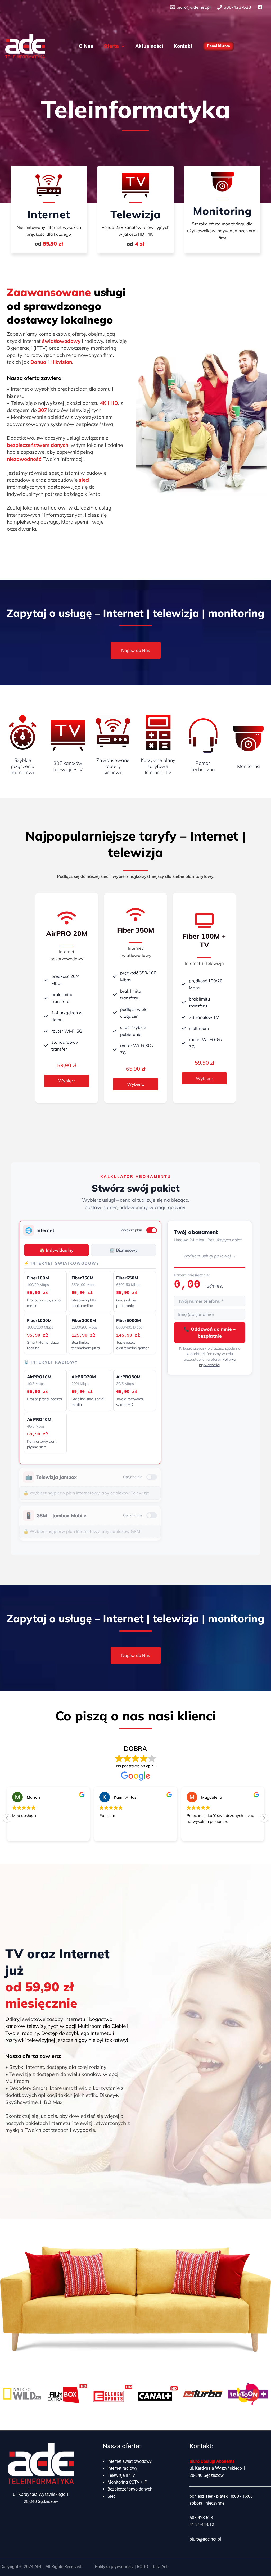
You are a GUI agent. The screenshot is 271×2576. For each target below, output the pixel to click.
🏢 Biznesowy (124, 1250)
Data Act (159, 2567)
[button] (122, 46)
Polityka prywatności (114, 2567)
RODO (143, 2567)
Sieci (112, 2496)
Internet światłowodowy (130, 2461)
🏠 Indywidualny (57, 1250)
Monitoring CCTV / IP (127, 2482)
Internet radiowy (122, 2468)
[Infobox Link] (49, 206)
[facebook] (261, 7)
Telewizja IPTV (121, 2475)
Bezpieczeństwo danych (130, 2489)
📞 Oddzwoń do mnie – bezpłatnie (210, 1332)
